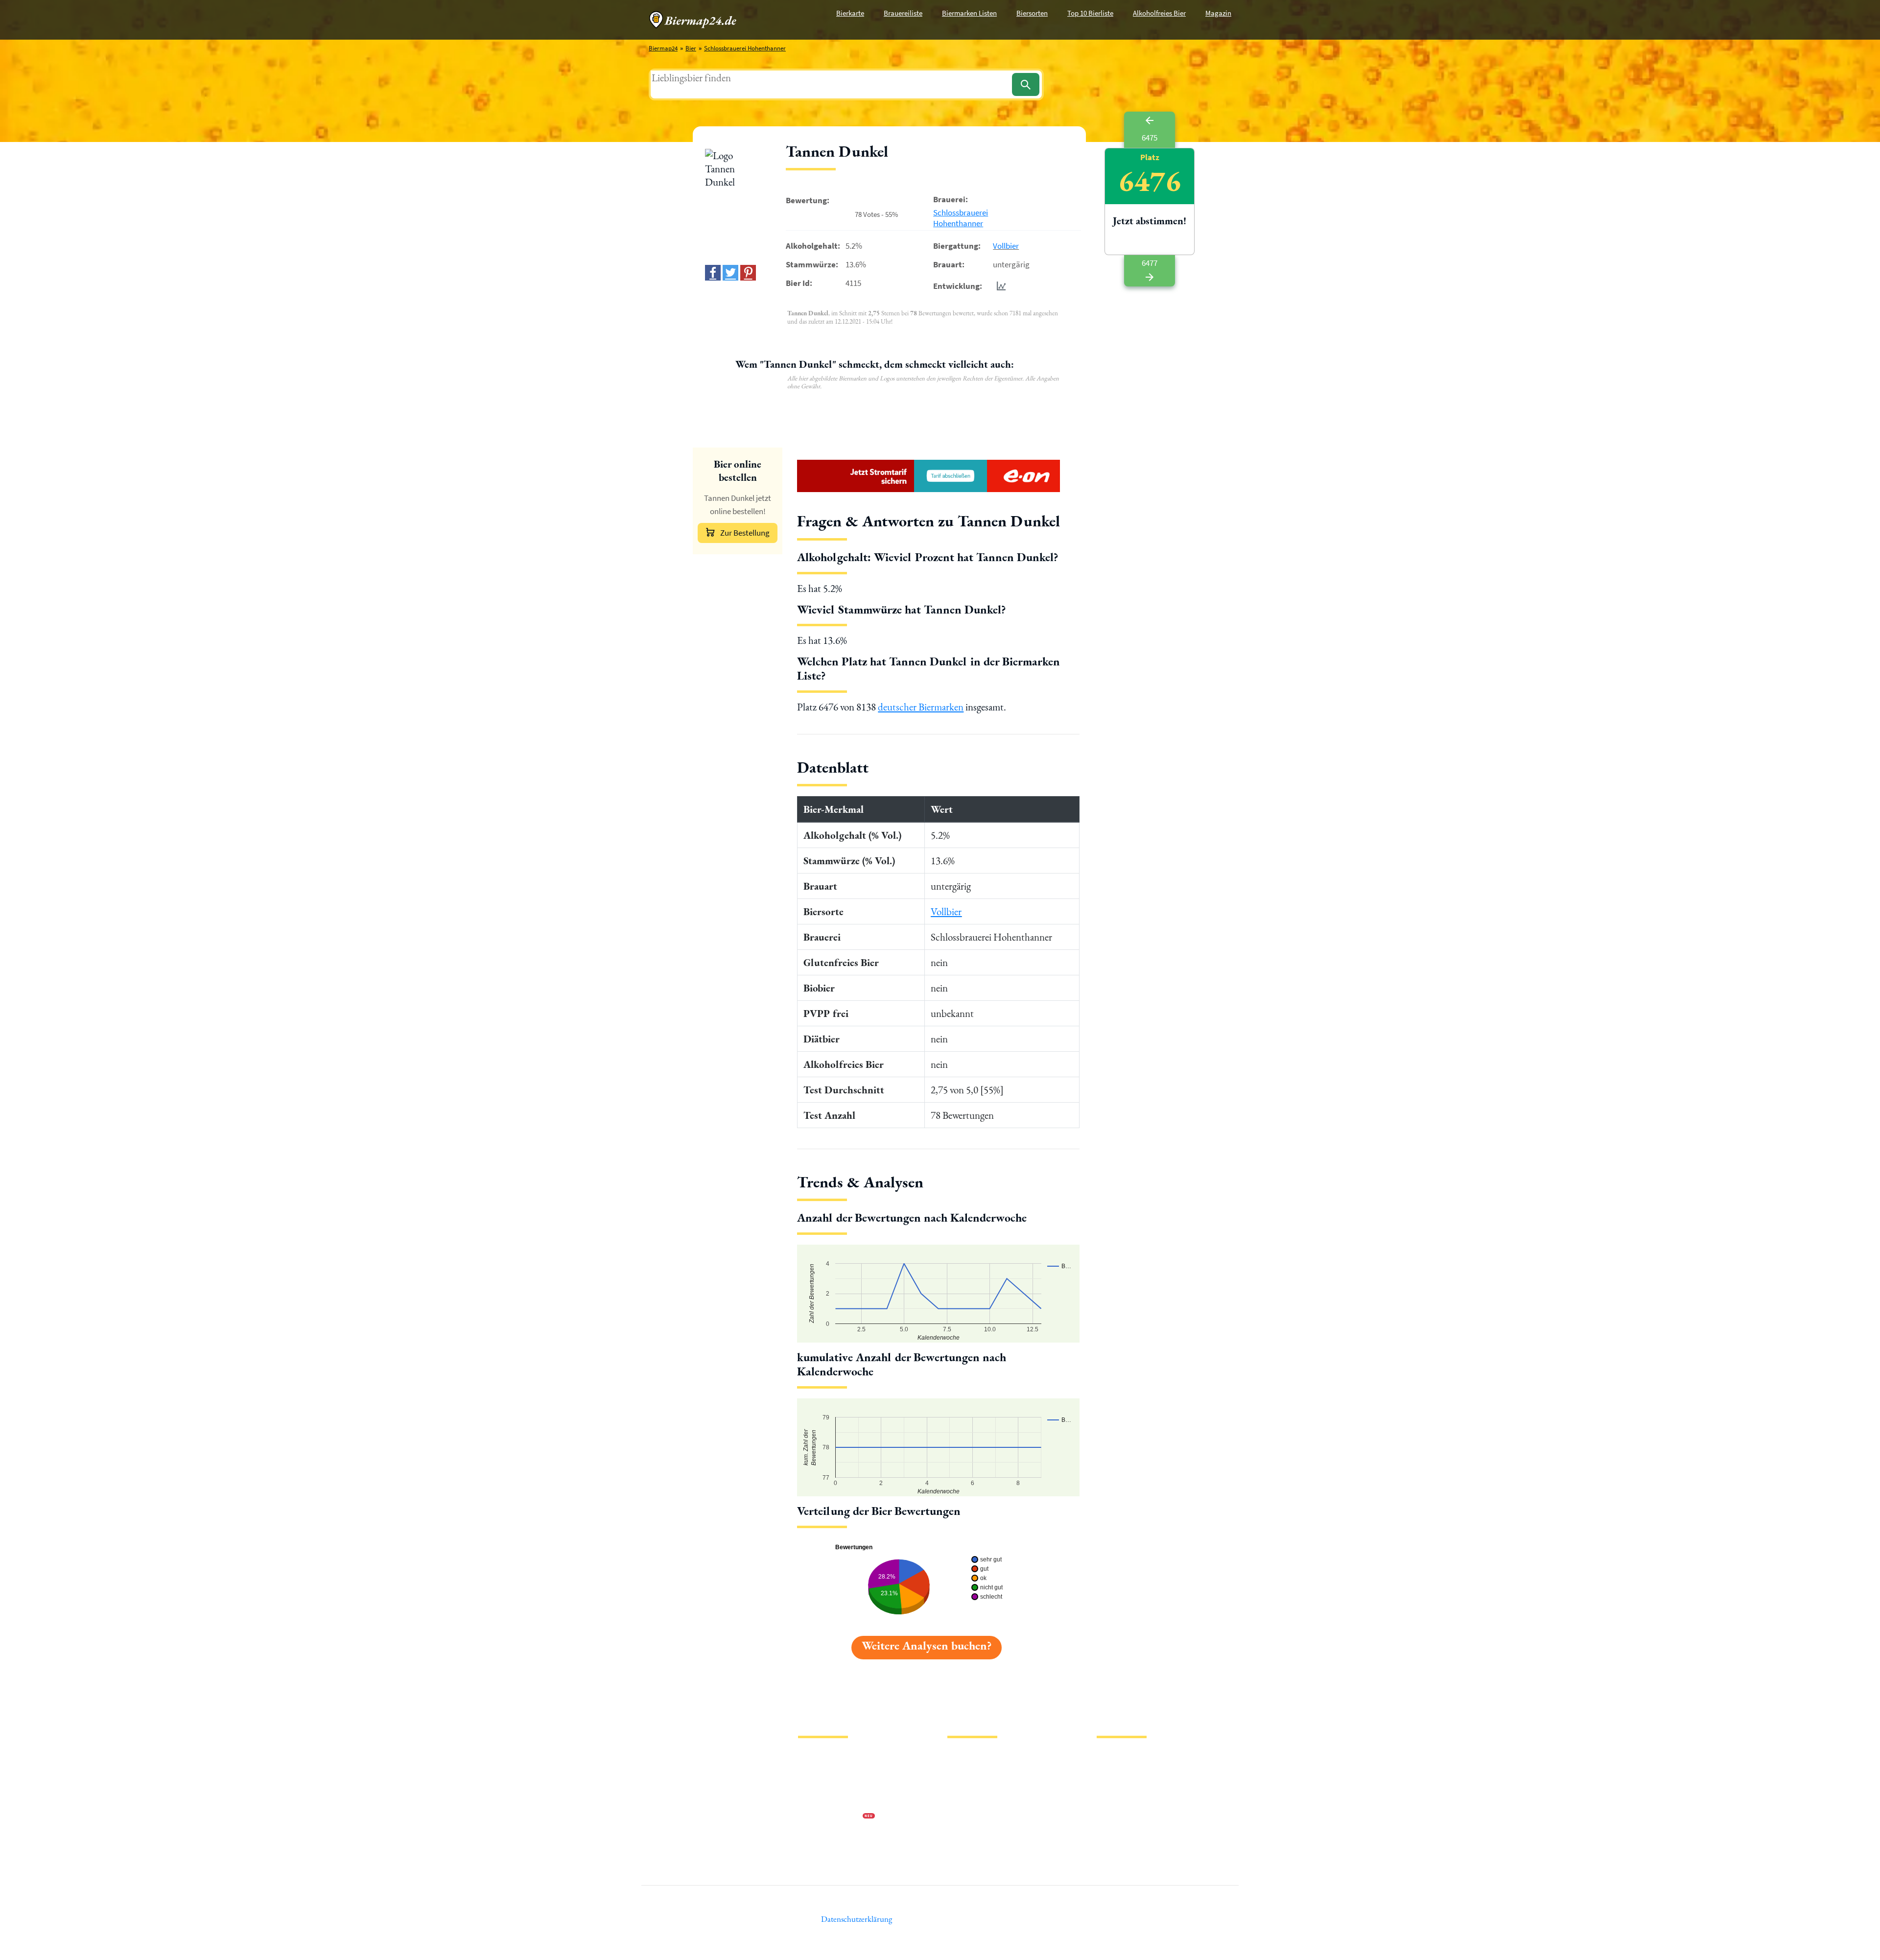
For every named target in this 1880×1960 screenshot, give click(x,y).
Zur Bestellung (745, 533)
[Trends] (999, 286)
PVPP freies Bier (968, 1817)
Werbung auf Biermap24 (830, 1817)
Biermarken (963, 1786)
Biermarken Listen (969, 13)
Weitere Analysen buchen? (927, 1645)
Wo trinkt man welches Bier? (985, 1849)
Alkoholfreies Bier (1159, 13)
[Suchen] (1026, 84)
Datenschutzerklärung (827, 1786)
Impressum (813, 1770)
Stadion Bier (964, 1802)
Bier (691, 48)
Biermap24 (663, 48)
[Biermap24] (693, 20)
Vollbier (1006, 246)
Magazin (1218, 13)
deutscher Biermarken (921, 707)
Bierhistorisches (968, 1833)
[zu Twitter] (730, 273)
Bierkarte (850, 13)
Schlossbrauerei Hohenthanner (745, 48)
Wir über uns (815, 1802)
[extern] (1128, 1758)
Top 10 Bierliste (1090, 13)
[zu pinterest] (748, 273)
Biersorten (1032, 13)
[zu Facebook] (713, 273)
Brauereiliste (903, 13)
